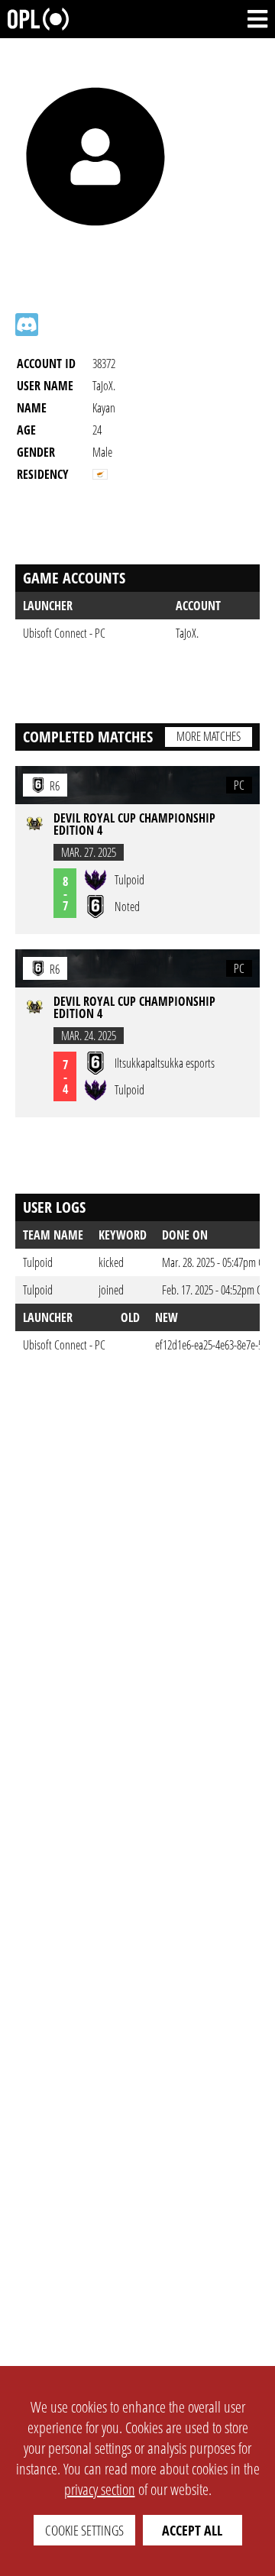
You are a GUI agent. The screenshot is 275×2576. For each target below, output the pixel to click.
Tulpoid (38, 1262)
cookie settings (84, 2530)
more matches (209, 736)
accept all (192, 2530)
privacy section (100, 2489)
